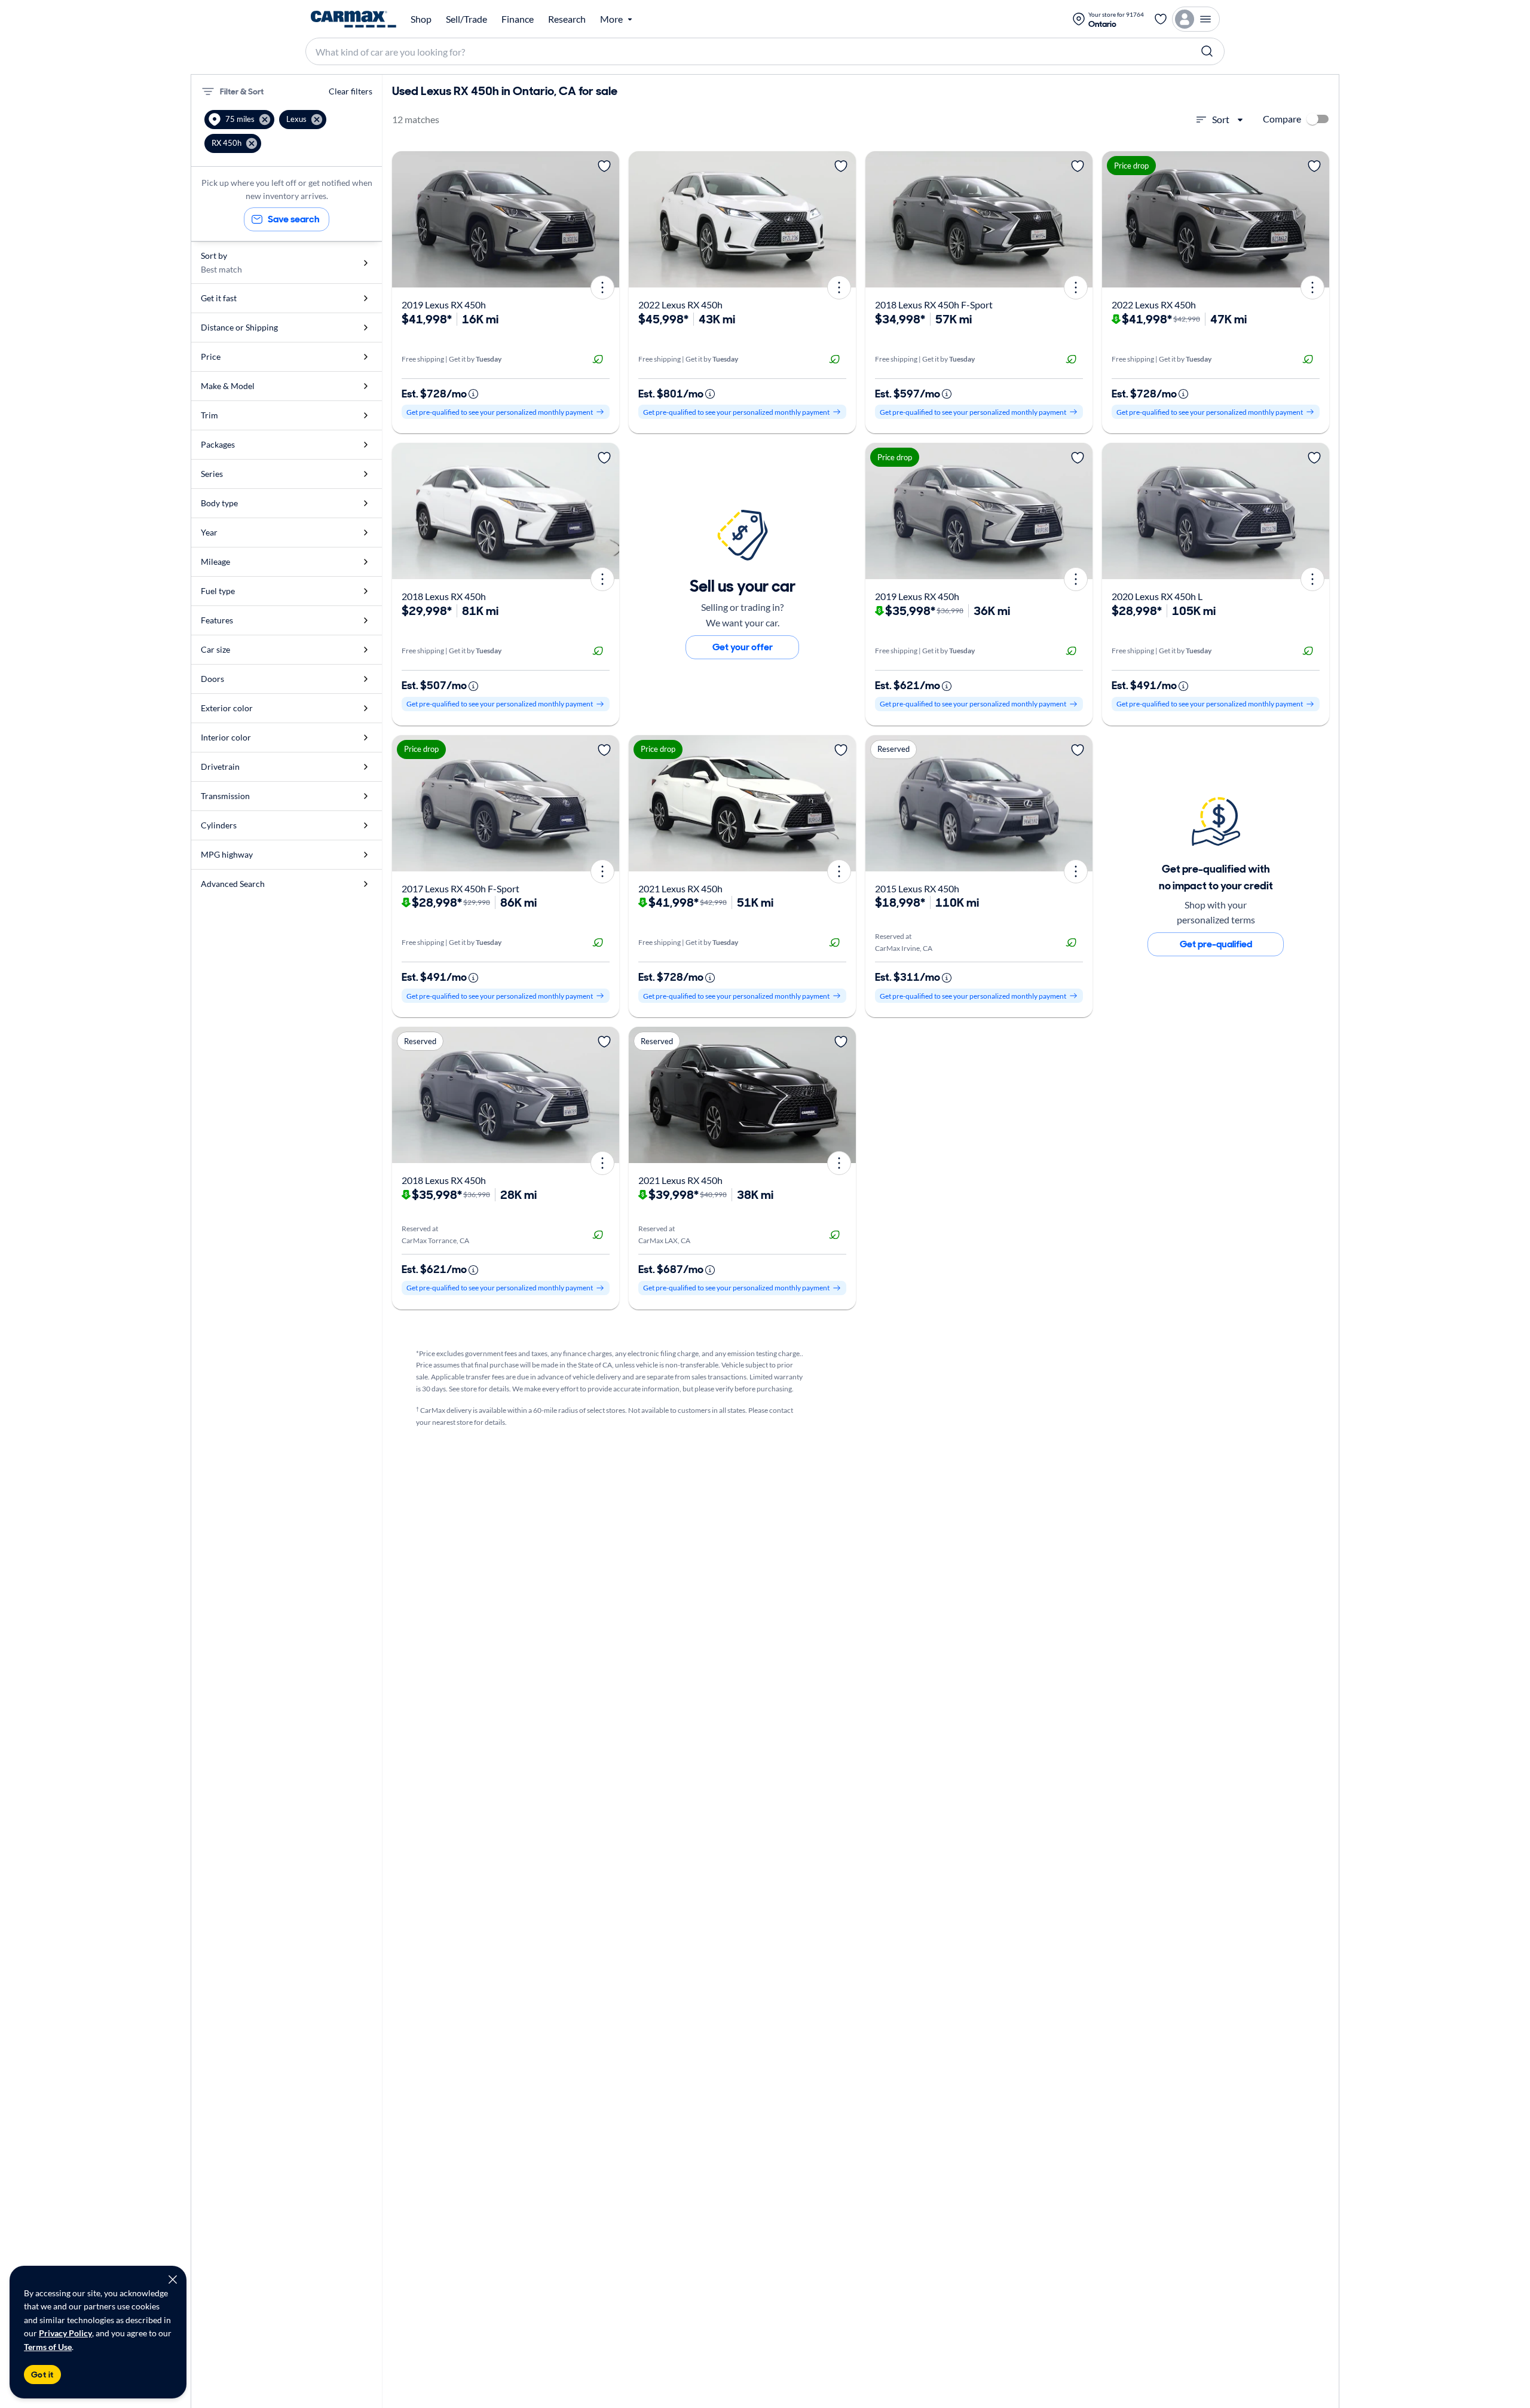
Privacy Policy (65, 2333)
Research (567, 19)
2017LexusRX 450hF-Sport (460, 888)
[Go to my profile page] (1196, 19)
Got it (42, 2375)
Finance (518, 19)
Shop (421, 19)
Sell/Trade (466, 19)
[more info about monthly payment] (473, 394)
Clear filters (351, 91)
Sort (1221, 119)
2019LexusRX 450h (444, 305)
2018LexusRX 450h (444, 596)
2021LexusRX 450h (680, 888)
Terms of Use (48, 2347)
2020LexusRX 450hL (1157, 596)
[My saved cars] (1161, 19)
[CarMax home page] (354, 19)
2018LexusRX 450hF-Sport (934, 305)
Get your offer (743, 647)
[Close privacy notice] (173, 2280)
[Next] (606, 219)
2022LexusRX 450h (680, 305)
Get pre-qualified (1216, 944)
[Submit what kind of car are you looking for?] (1207, 51)
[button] (239, 120)
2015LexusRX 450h (917, 888)
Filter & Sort (242, 91)
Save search (294, 219)
